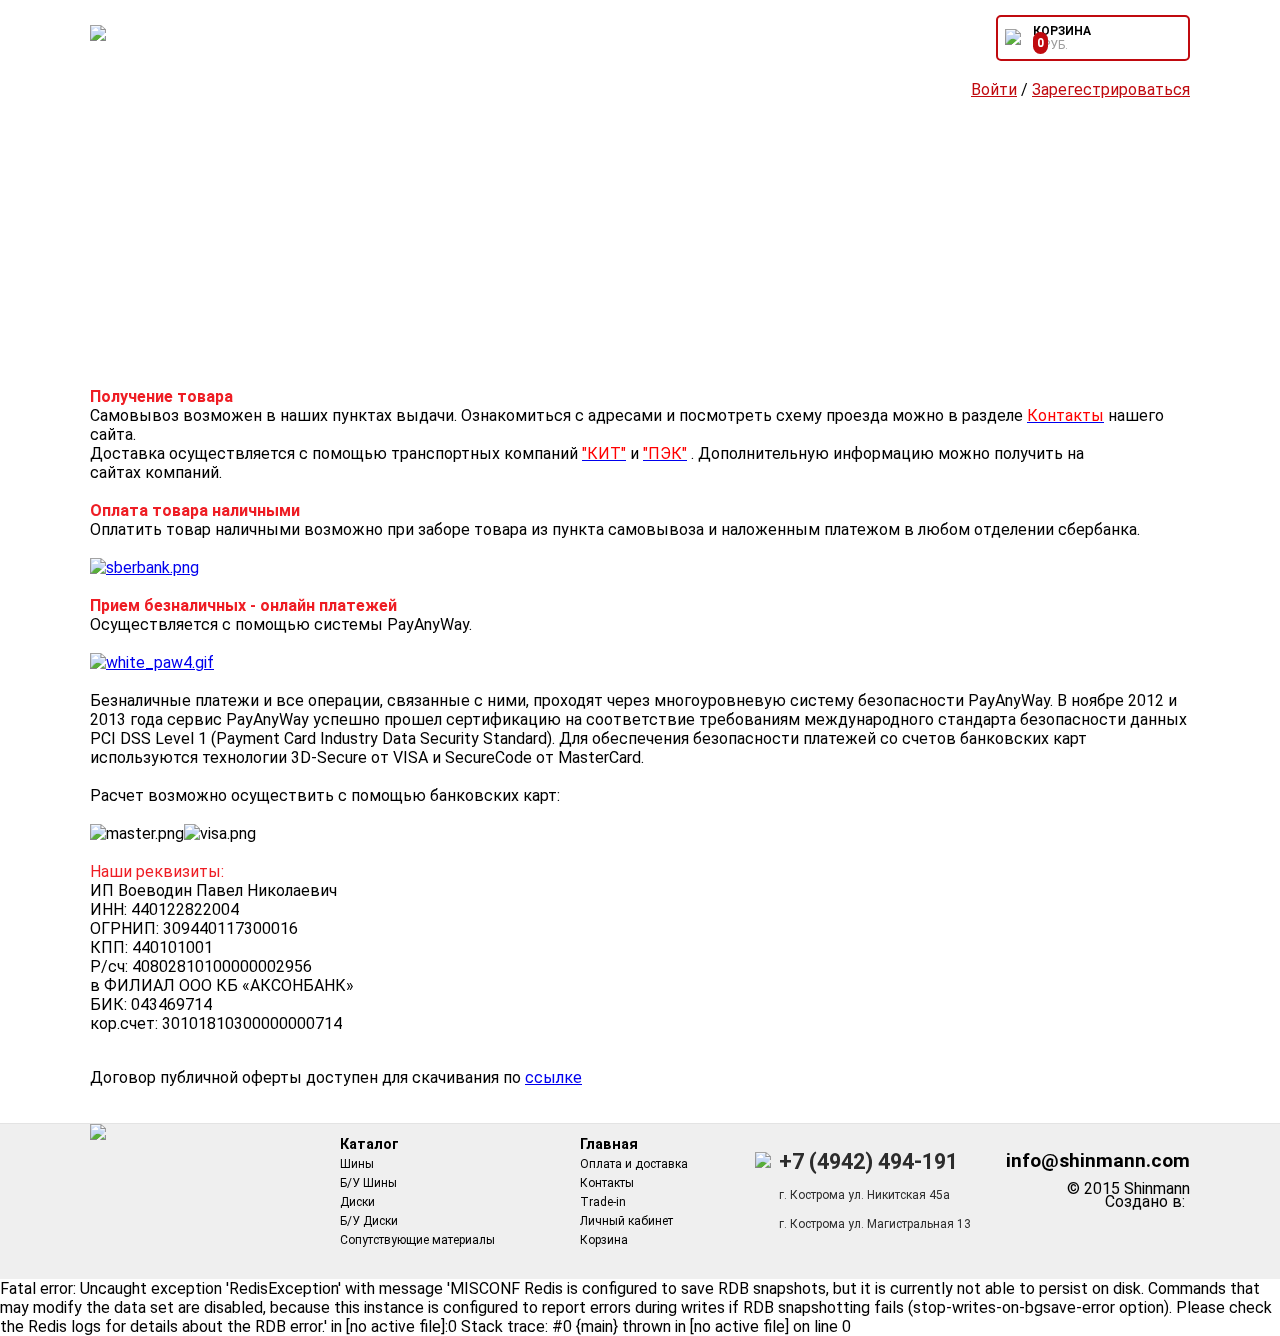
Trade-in (603, 1202)
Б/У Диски (369, 1221)
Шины (357, 1164)
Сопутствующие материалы (417, 1240)
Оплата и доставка (634, 1164)
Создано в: (1149, 1201)
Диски (357, 1202)
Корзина (604, 1240)
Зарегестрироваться (1111, 89)
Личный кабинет (626, 1221)
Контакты (607, 1183)
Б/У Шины (368, 1183)
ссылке (553, 1077)
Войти (994, 89)
